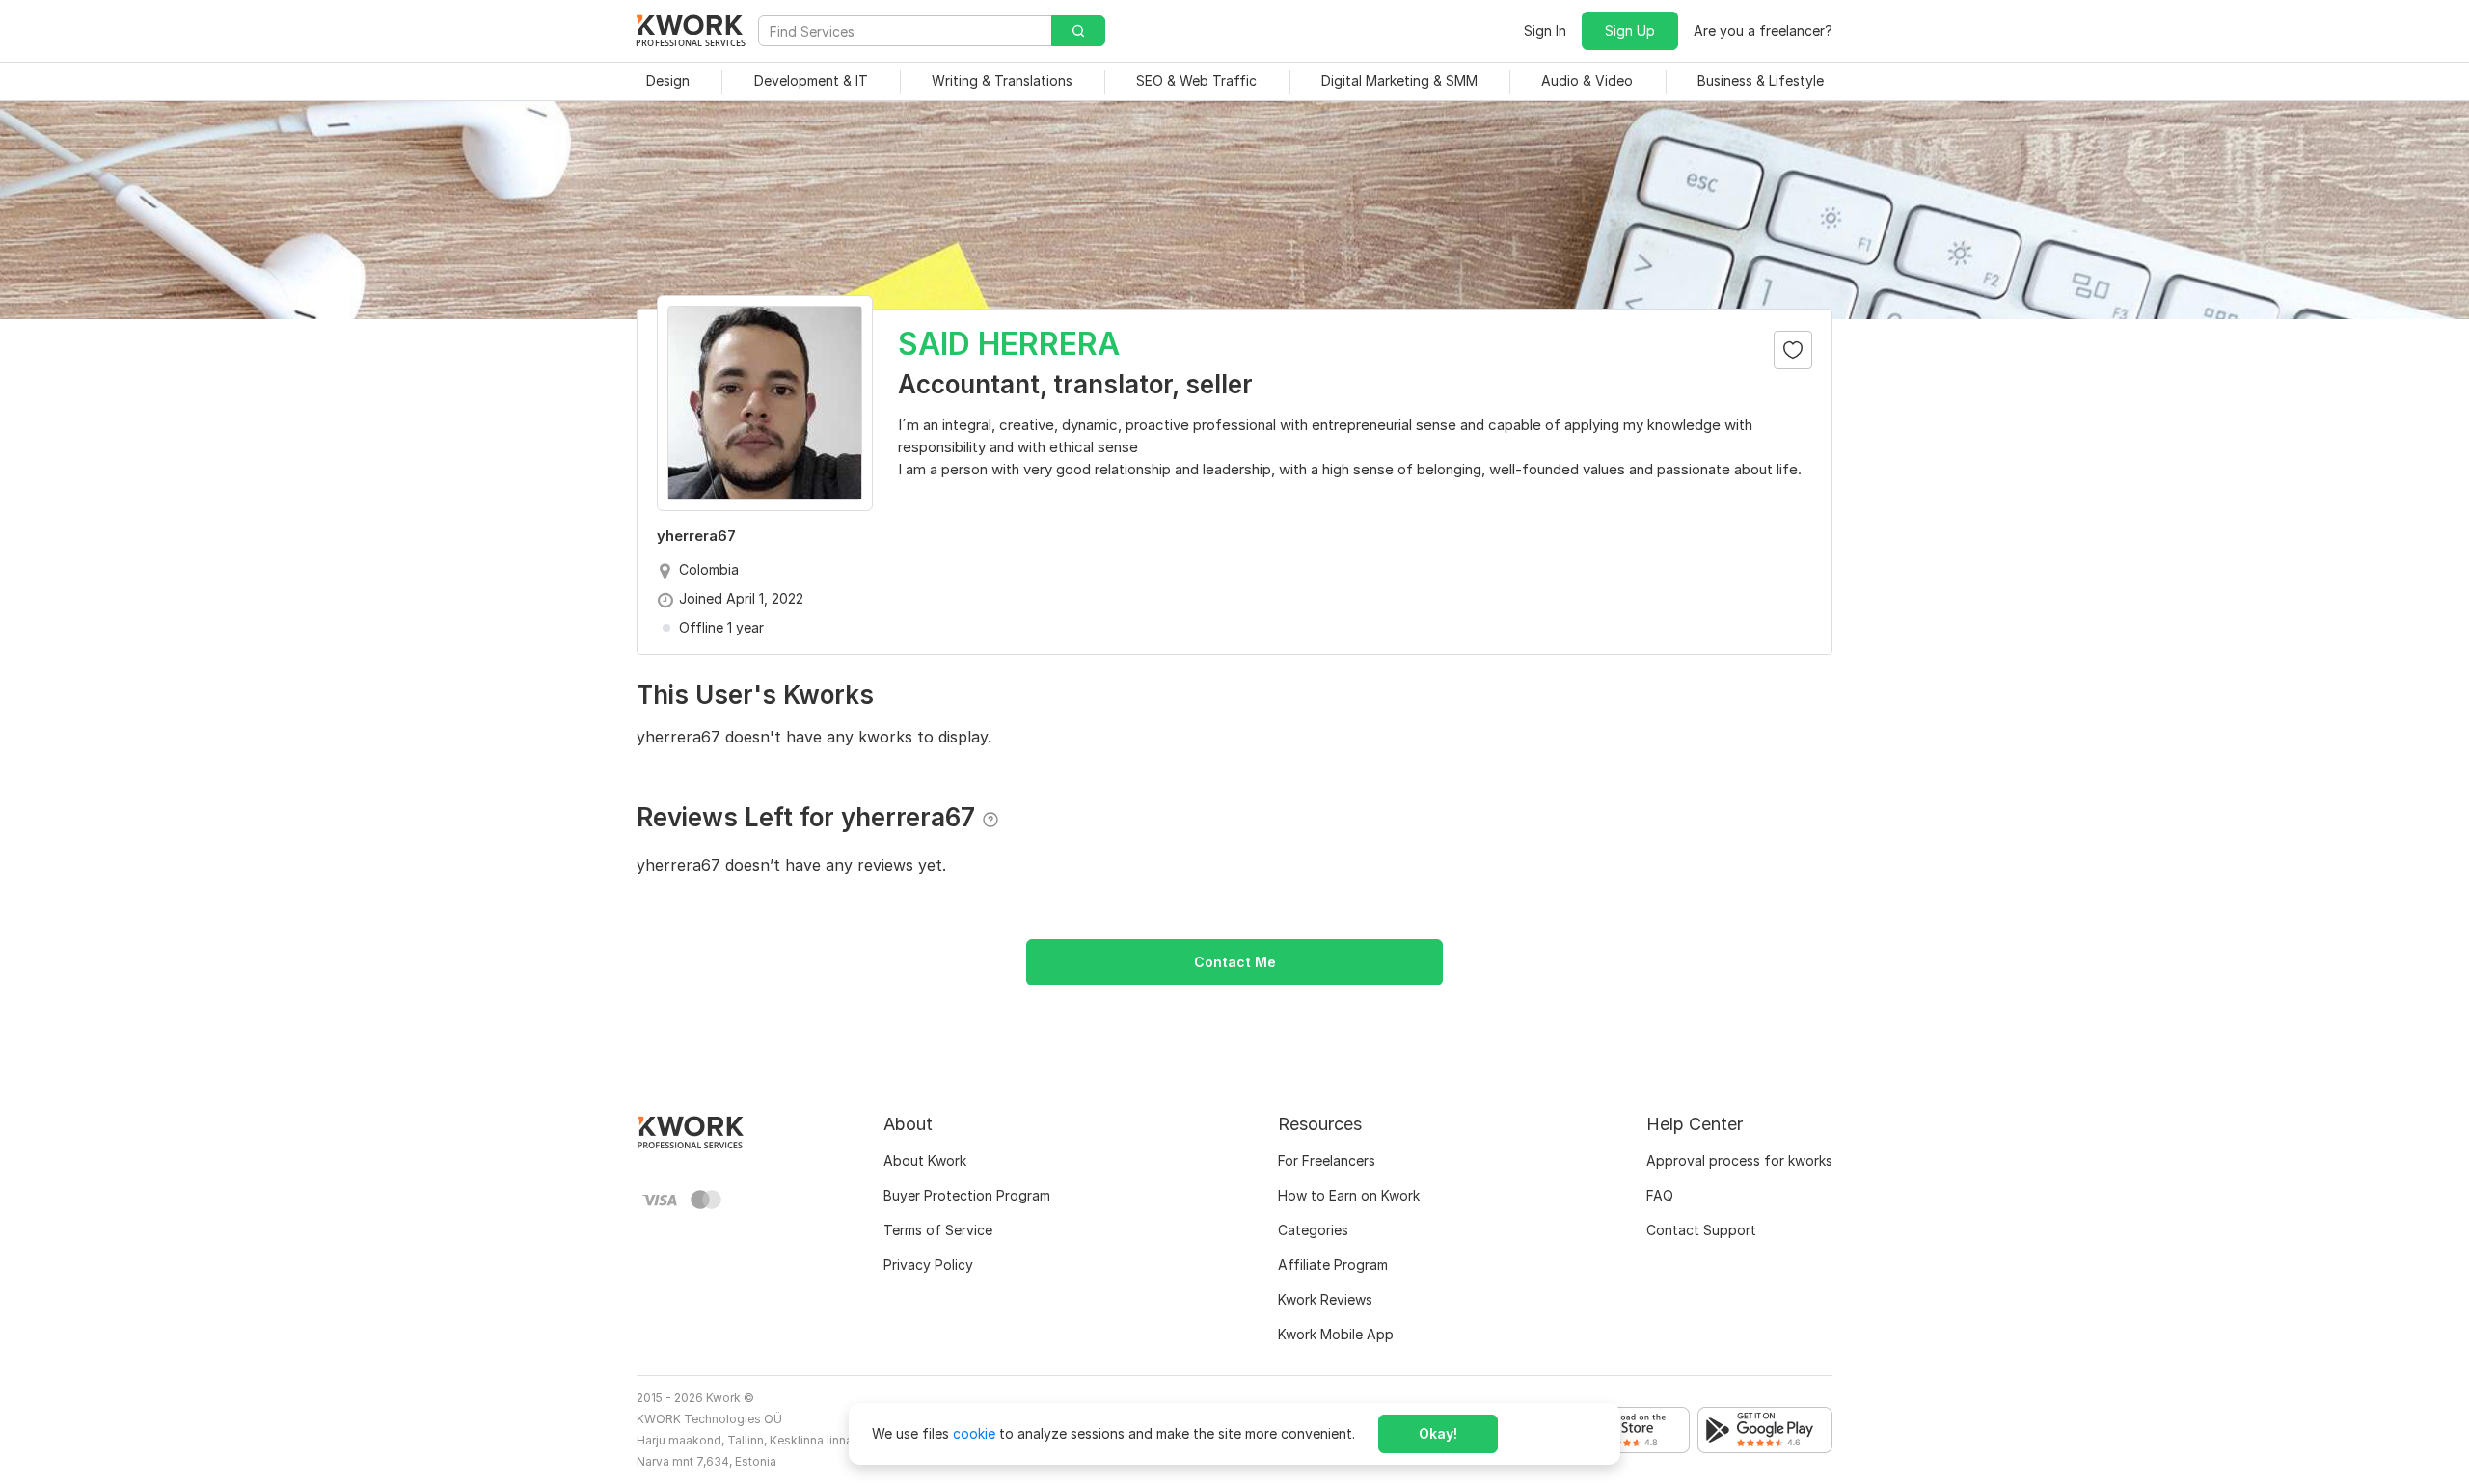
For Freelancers (1327, 1160)
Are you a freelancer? (1763, 30)
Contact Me (1235, 962)
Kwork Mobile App (1336, 1334)
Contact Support (1701, 1230)
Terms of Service (938, 1230)
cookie (974, 1433)
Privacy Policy (928, 1265)
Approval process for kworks (1739, 1160)
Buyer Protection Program (967, 1195)
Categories (1313, 1230)
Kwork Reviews (1325, 1299)
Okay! (1438, 1433)
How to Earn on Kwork (1349, 1195)
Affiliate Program (1333, 1265)
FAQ (1660, 1195)
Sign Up (1630, 30)
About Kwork (925, 1160)
